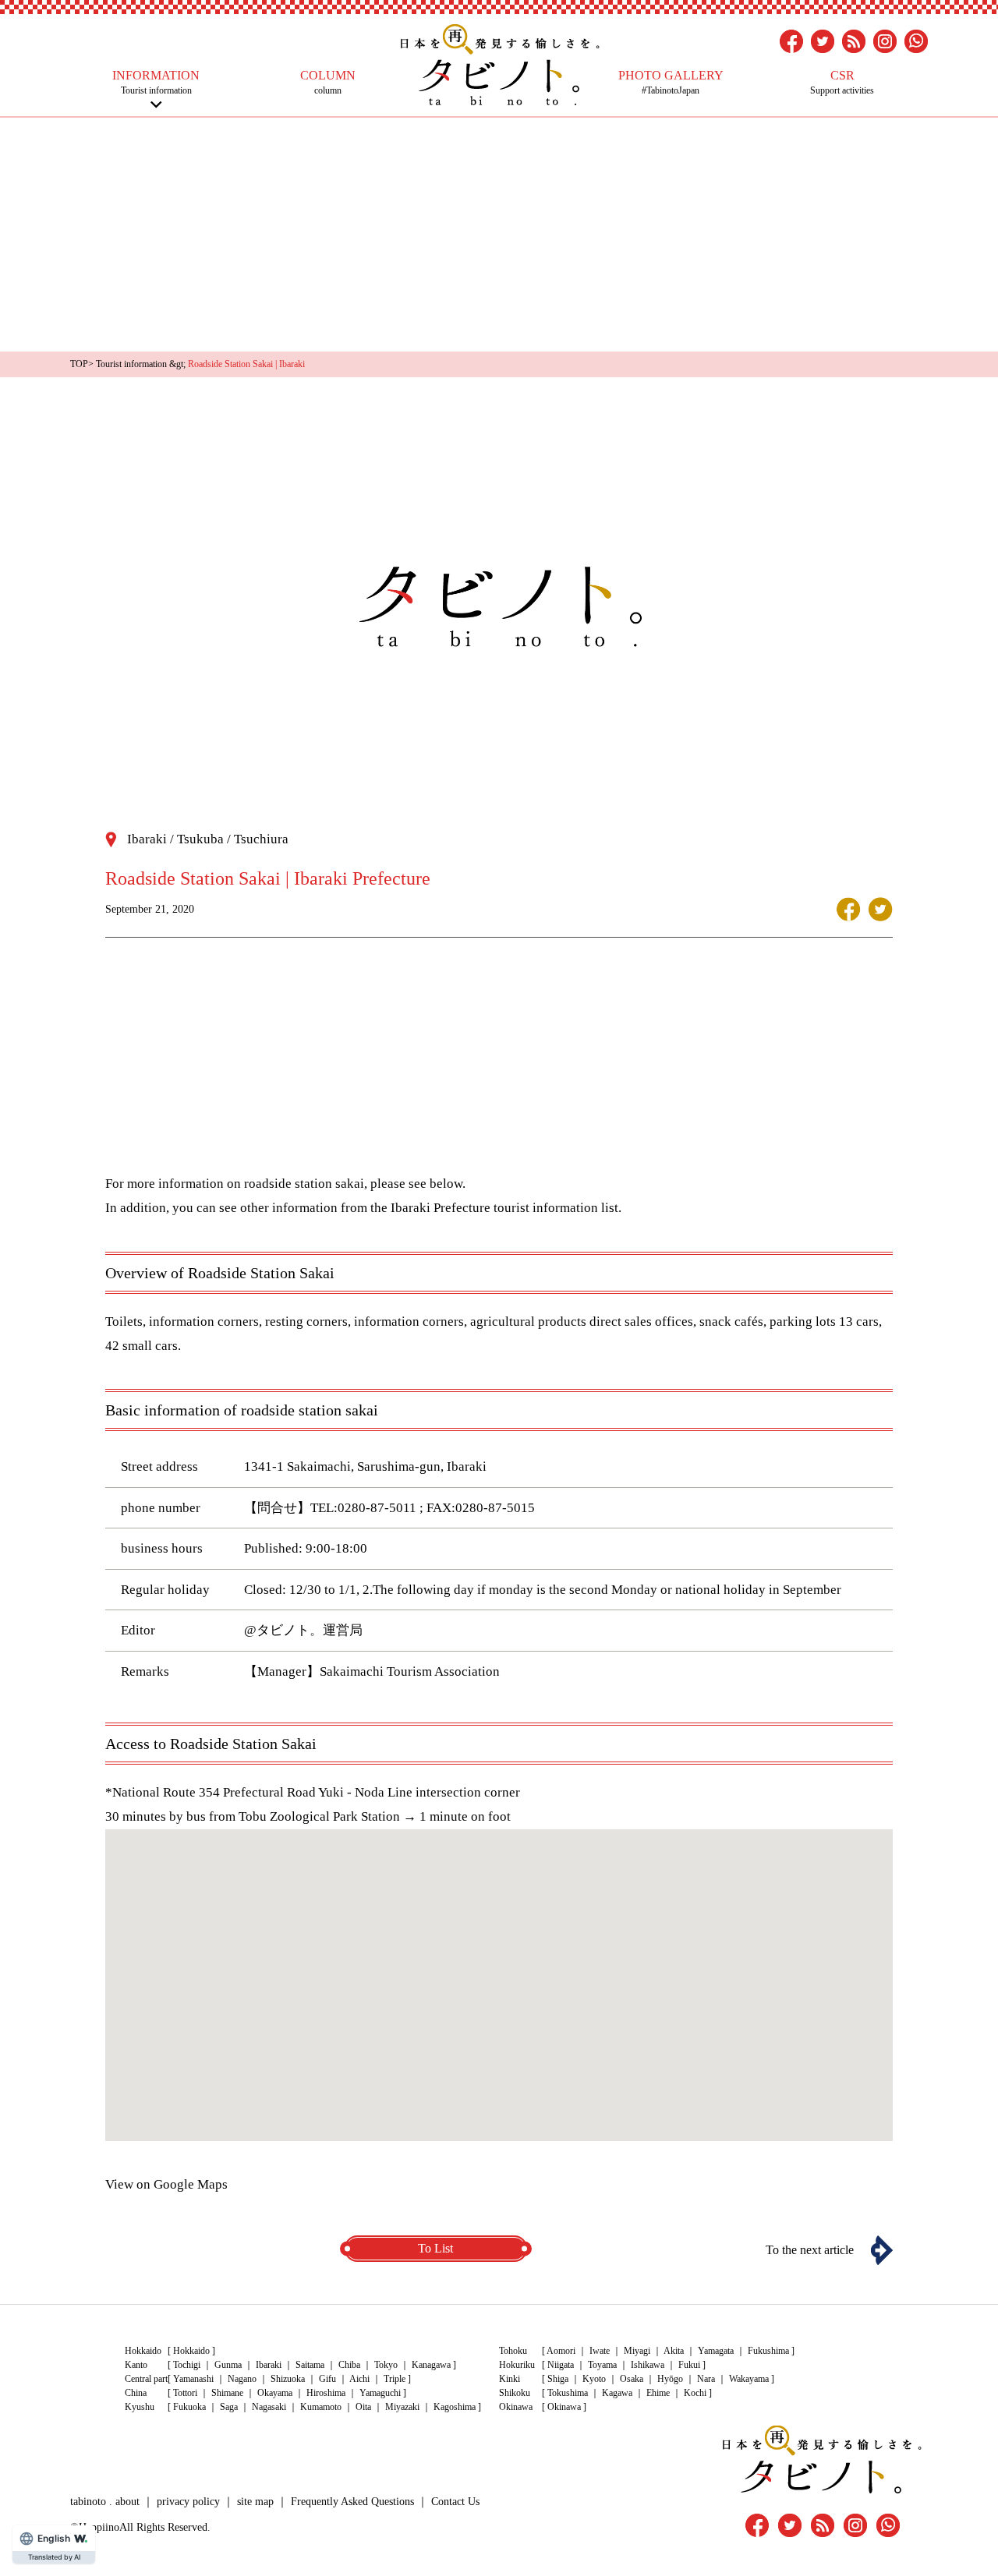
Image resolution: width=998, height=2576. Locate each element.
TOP (79, 364)
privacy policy (188, 2502)
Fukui (689, 2365)
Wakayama (749, 2379)
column (328, 82)
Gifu (327, 2379)
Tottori (185, 2393)
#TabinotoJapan (671, 82)
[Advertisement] (499, 235)
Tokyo (386, 2365)
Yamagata (716, 2351)
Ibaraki (269, 2365)
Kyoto (594, 2379)
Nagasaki (269, 2407)
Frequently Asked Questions (352, 2502)
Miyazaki (402, 2407)
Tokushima (568, 2393)
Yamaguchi (380, 2393)
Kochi (695, 2393)
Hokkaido (191, 2351)
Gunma (228, 2365)
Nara (706, 2379)
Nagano (242, 2379)
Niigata (561, 2365)
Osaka (632, 2379)
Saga (229, 2407)
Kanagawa (431, 2365)
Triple (395, 2379)
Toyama (602, 2365)
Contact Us (455, 2502)
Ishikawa (648, 2365)
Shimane (227, 2393)
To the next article (810, 2250)
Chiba (349, 2365)
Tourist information (156, 82)
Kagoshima (455, 2407)
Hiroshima (326, 2393)
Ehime (658, 2393)
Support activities (842, 82)
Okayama (275, 2393)
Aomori (561, 2351)
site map (255, 2502)
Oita (363, 2407)
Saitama (310, 2365)
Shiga (558, 2379)
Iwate (600, 2351)
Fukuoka (189, 2407)
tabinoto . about (105, 2502)
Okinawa (564, 2407)
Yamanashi (193, 2379)
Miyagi (637, 2351)
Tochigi (187, 2365)
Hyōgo (670, 2379)
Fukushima (768, 2351)
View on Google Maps (166, 2184)
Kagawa (617, 2393)
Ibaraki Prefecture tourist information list (504, 1208)
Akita (674, 2351)
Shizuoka (288, 2379)
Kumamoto (321, 2407)
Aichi (359, 2379)
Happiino (99, 2527)
